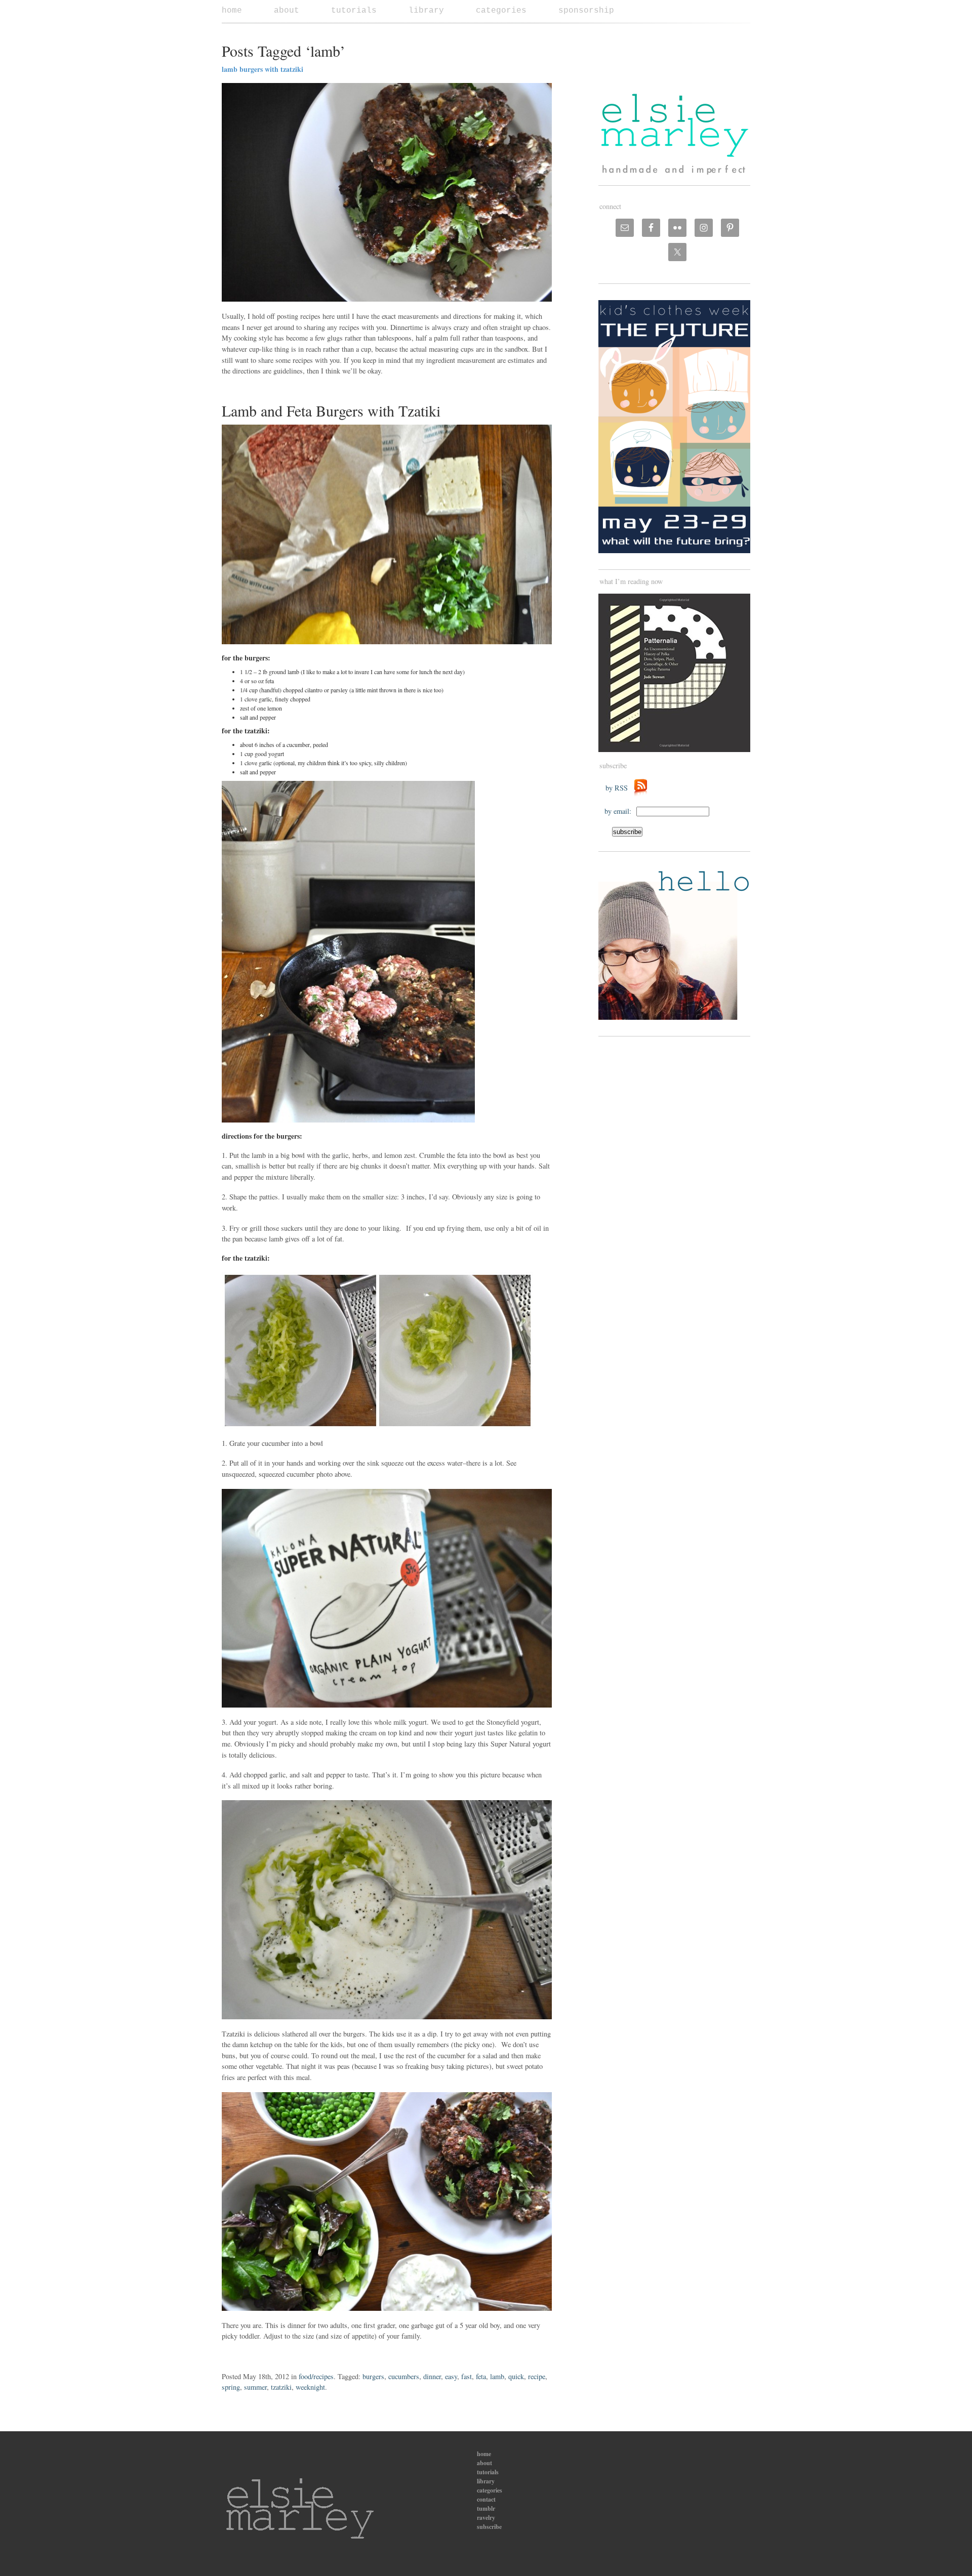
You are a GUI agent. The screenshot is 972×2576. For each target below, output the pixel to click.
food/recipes (316, 2376)
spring (231, 2387)
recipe (537, 2376)
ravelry (486, 2518)
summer (255, 2387)
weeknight (310, 2387)
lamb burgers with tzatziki (262, 69)
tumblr (486, 2508)
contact (486, 2499)
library (426, 11)
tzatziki (281, 2387)
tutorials (354, 11)
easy (451, 2376)
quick (516, 2376)
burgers (373, 2376)
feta (481, 2376)
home (232, 11)
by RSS (619, 788)
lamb (497, 2376)
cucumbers (404, 2376)
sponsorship (586, 11)
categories (501, 11)
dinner (432, 2376)
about (287, 11)
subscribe (489, 2527)
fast (467, 2376)
